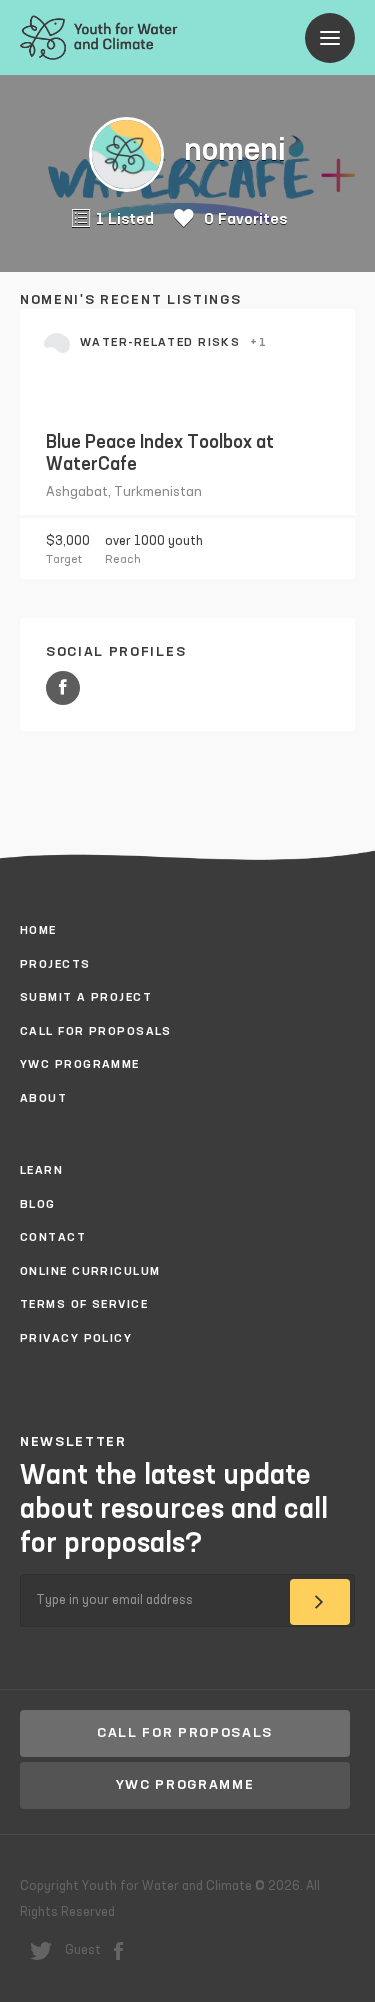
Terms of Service (84, 1305)
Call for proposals (96, 1032)
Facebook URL (63, 688)
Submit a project (86, 998)
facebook (118, 1951)
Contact (53, 1238)
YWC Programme (80, 1065)
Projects (55, 965)
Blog (38, 1205)
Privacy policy (76, 1339)
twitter (41, 1951)
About (43, 1099)
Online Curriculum (90, 1272)
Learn (41, 1171)
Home (38, 931)
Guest (83, 1950)
